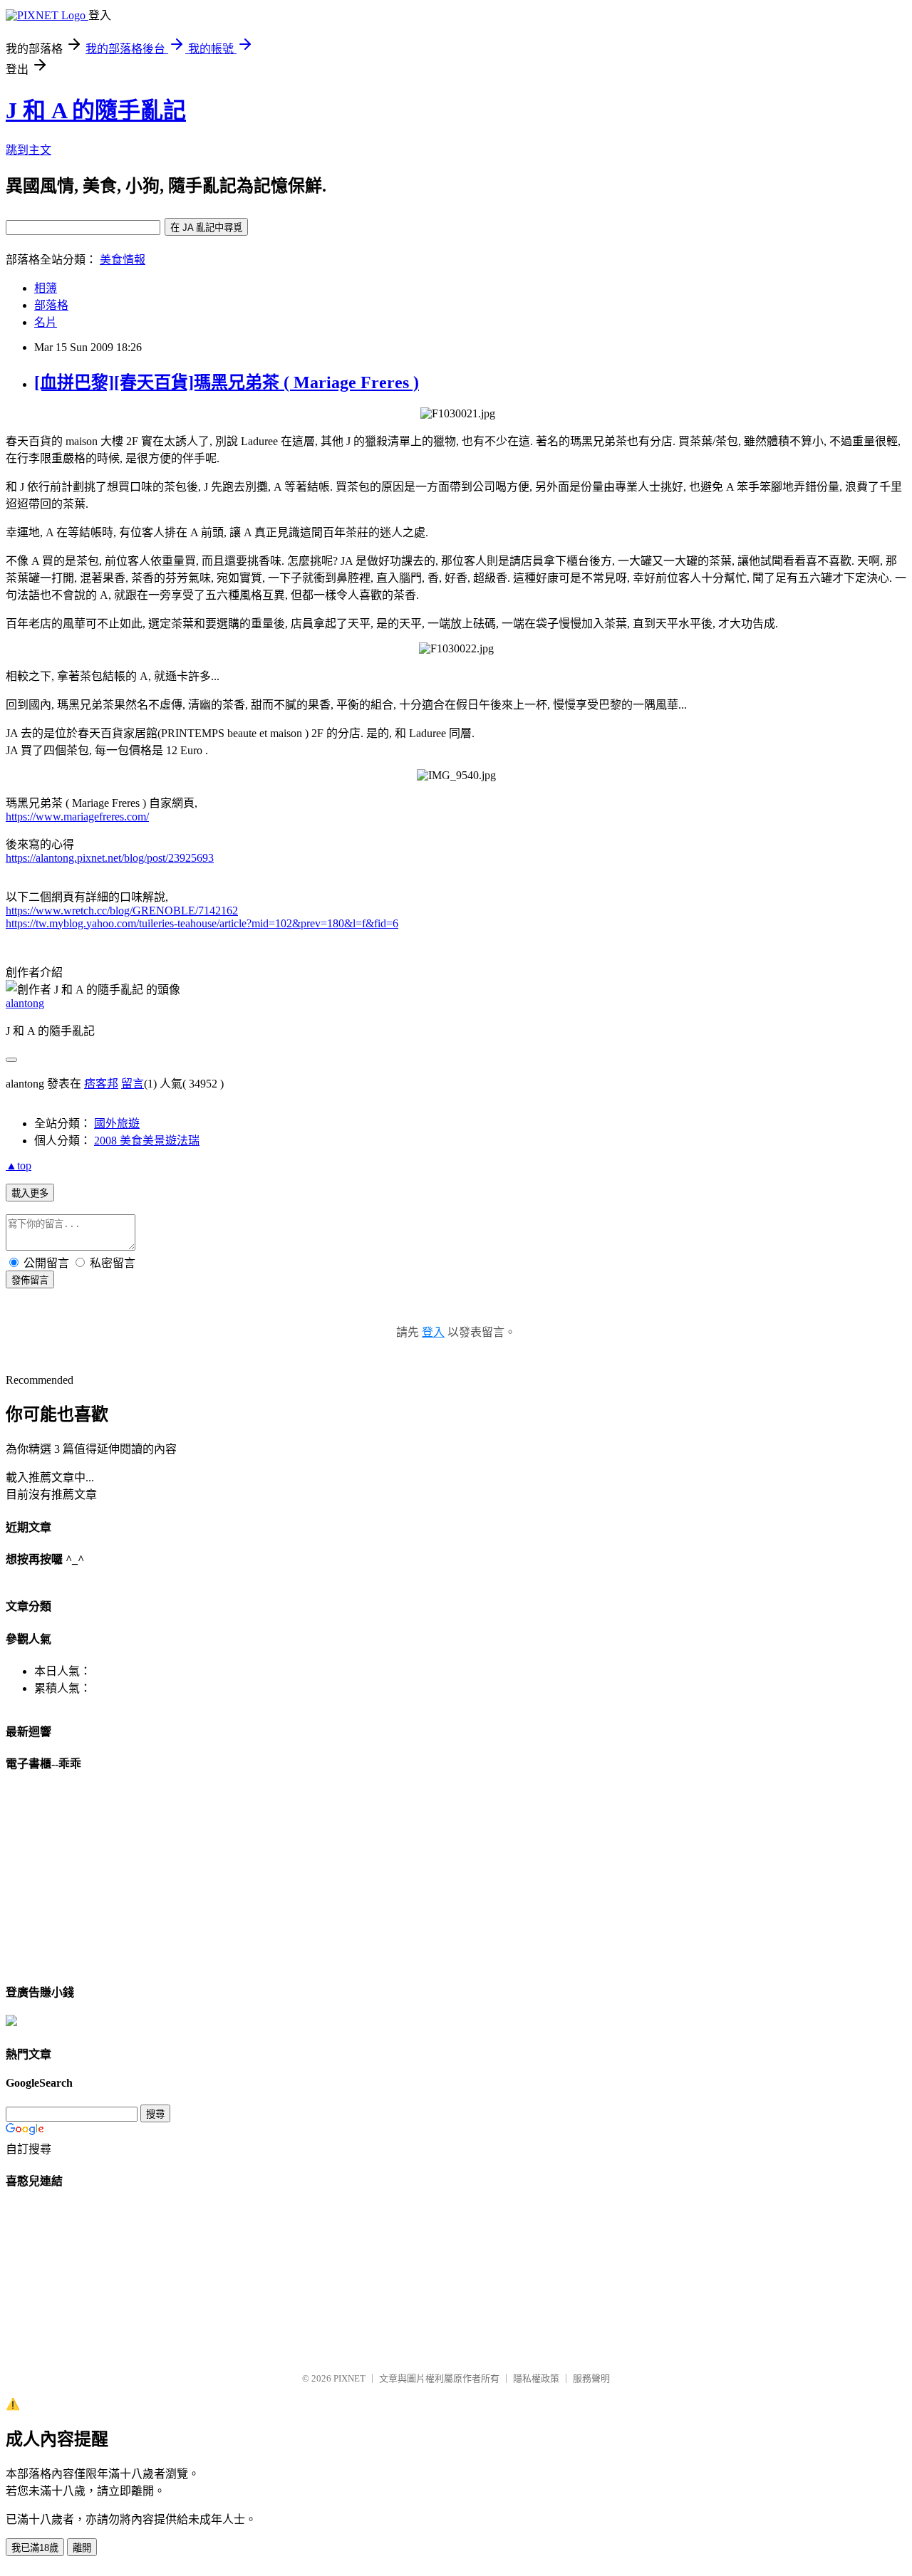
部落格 (51, 305)
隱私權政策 (536, 2378)
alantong (25, 1003)
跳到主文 (28, 150)
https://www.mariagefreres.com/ (77, 817)
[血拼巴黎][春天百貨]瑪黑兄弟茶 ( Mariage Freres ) (227, 382)
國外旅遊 (117, 1123)
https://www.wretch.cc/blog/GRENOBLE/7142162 (122, 911)
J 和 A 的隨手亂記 (96, 110)
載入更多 (30, 1193)
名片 (46, 322)
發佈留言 (30, 1280)
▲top (19, 1166)
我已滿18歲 (35, 2548)
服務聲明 (591, 2378)
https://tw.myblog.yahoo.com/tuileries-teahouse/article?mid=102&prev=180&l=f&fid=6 (202, 923)
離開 (82, 2548)
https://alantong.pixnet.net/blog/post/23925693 (110, 858)
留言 (133, 1084)
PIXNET (349, 2378)
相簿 (46, 288)
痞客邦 (101, 1084)
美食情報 (123, 260)
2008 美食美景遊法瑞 (147, 1141)
